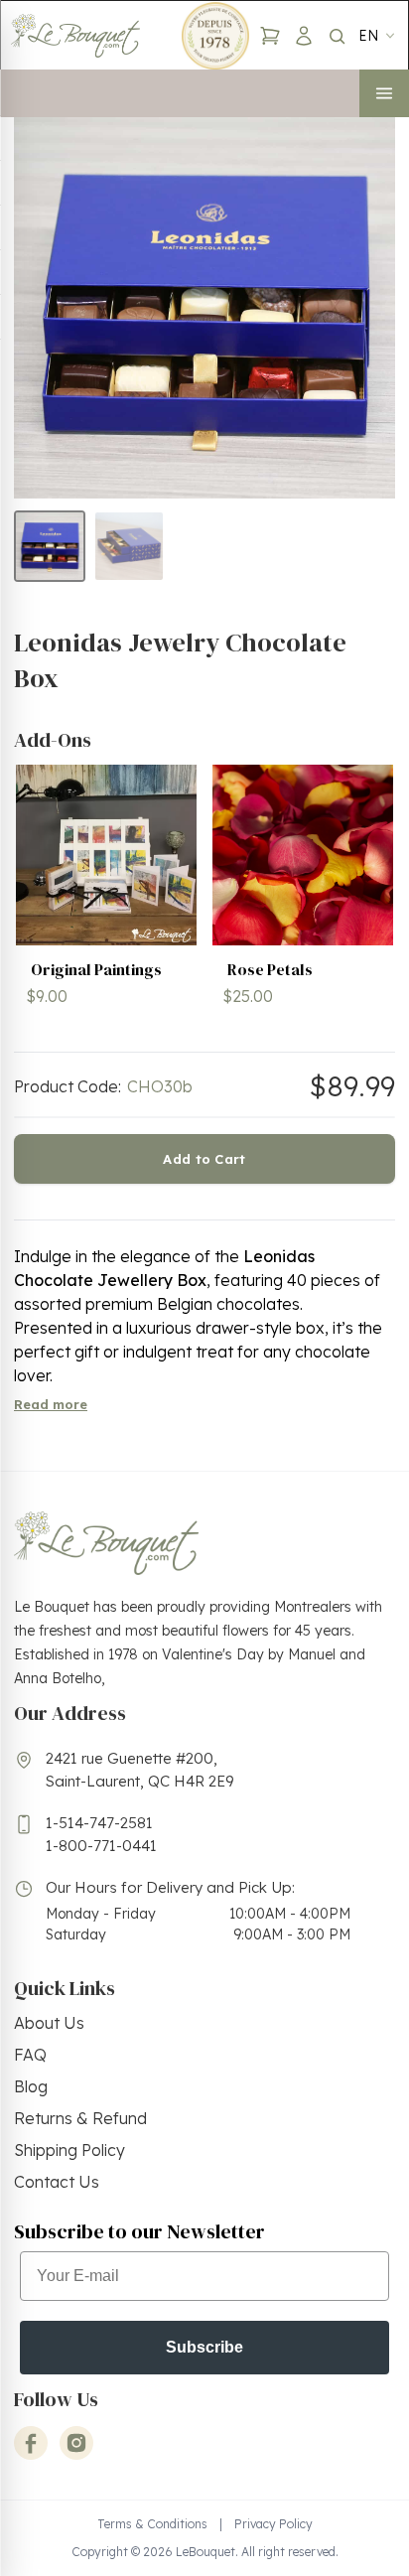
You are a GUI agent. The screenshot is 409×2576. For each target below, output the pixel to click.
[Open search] (337, 36)
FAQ (30, 2055)
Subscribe (204, 2347)
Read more (51, 1404)
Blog (31, 2086)
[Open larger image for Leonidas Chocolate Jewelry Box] (204, 308)
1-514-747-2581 (99, 1823)
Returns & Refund (80, 2118)
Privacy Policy (273, 2524)
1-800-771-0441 (101, 1846)
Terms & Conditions (152, 2524)
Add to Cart (204, 1159)
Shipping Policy (69, 2150)
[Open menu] (384, 93)
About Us (49, 2023)
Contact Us (57, 2182)
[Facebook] (31, 2443)
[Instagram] (76, 2443)
